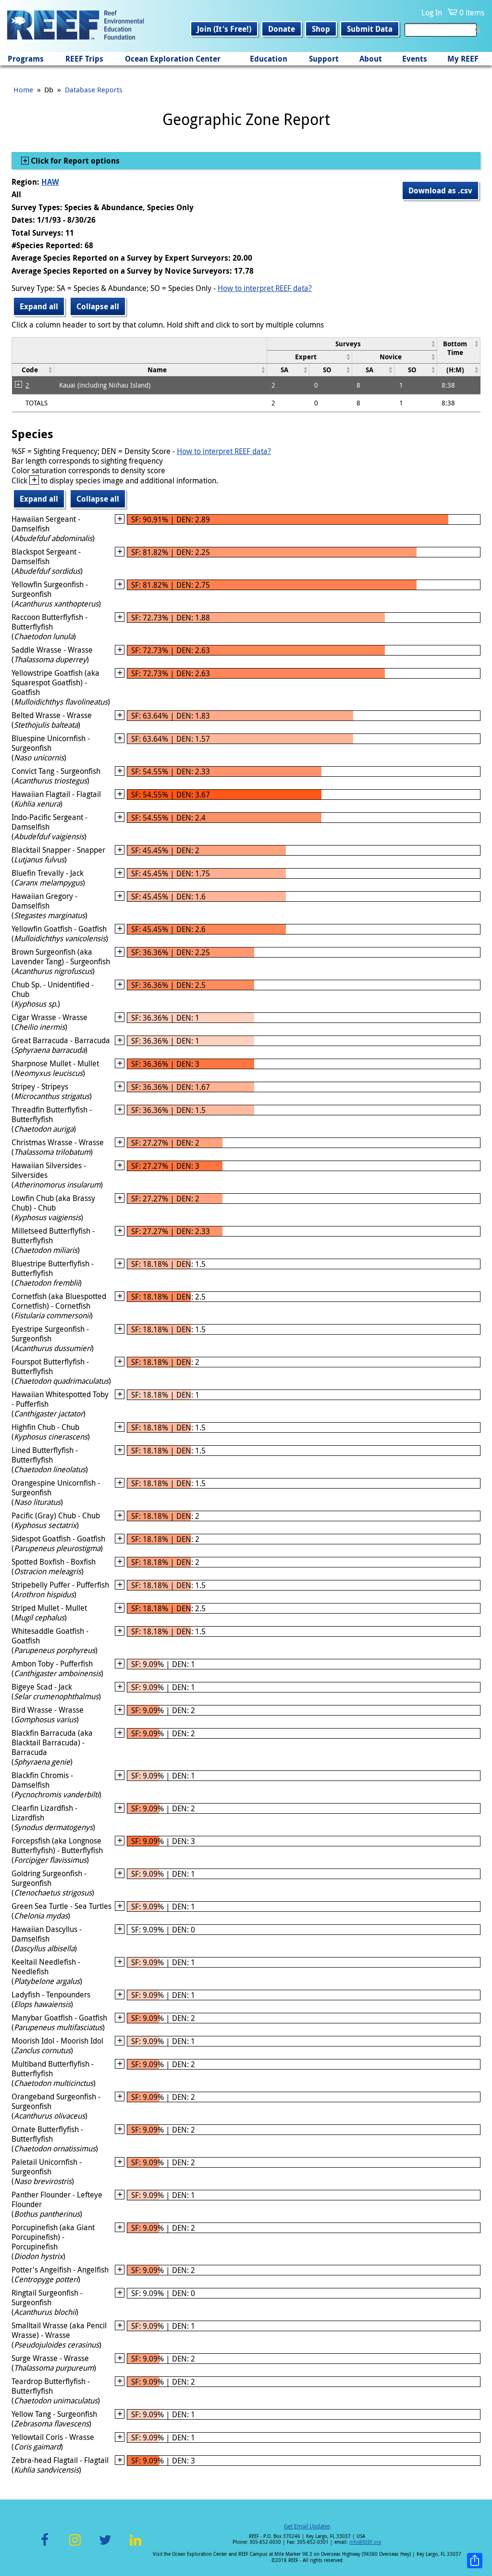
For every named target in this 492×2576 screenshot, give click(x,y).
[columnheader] (352, 344)
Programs (26, 59)
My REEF (463, 59)
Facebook (45, 2545)
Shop (321, 29)
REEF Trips (84, 59)
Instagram (75, 2545)
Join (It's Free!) (224, 29)
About (371, 59)
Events (415, 59)
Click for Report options (74, 161)
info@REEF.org (365, 2542)
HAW (50, 182)
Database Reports (94, 89)
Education (269, 59)
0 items (472, 13)
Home (23, 89)
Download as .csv (440, 190)
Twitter (105, 2545)
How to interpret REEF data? (265, 288)
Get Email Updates (307, 2526)
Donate (282, 29)
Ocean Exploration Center (173, 59)
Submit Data (370, 29)
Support (324, 59)
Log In (432, 13)
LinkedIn (135, 2545)
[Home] (75, 26)
